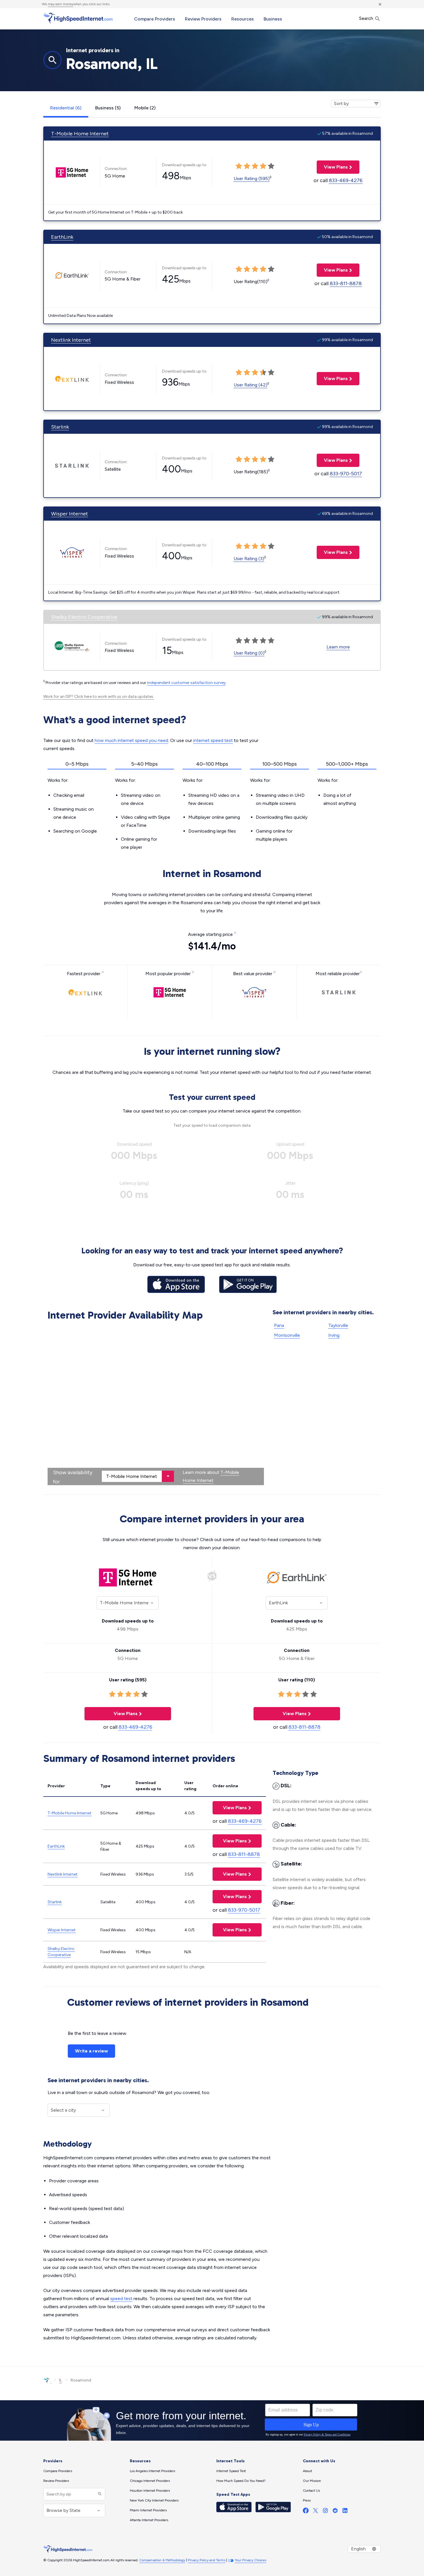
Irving (334, 1335)
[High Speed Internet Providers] (78, 18)
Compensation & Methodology (162, 2560)
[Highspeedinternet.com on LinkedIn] (345, 2512)
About (307, 2471)
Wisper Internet (70, 514)
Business (273, 19)
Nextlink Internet (71, 340)
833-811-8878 (346, 283)
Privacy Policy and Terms (207, 2560)
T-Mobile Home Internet (80, 134)
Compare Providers (155, 19)
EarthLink (62, 237)
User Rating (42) (251, 385)
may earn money (61, 4)
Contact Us (311, 2491)
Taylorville (338, 1325)
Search (367, 18)
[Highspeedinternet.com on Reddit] (335, 2512)
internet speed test (213, 740)
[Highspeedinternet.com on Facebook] (306, 2512)
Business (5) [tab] (108, 108)
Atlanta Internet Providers (149, 2520)
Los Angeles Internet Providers (152, 2471)
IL (61, 2380)
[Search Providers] (99, 2494)
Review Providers (203, 19)
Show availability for (73, 1477)
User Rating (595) (252, 178)
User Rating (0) (249, 653)
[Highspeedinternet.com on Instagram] (325, 2512)
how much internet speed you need (131, 740)
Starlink (60, 427)
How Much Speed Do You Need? (241, 2481)
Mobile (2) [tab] (145, 108)
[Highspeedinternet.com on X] (316, 2512)
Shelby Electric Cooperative (84, 617)
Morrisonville (287, 1335)
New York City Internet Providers (154, 2500)
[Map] (156, 1404)
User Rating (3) (249, 559)
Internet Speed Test (231, 2471)
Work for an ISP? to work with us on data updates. (99, 697)
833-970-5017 (346, 474)
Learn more (338, 647)
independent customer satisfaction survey (186, 683)
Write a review (91, 2051)
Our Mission (312, 2481)
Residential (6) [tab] (66, 108)
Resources (243, 19)
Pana (279, 1325)
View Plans (332, 167)
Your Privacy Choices (251, 2560)
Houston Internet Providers (150, 2491)
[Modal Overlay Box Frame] (212, 2420)
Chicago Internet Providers (150, 2481)
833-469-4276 (346, 180)
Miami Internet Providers (148, 2510)
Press (307, 2500)
